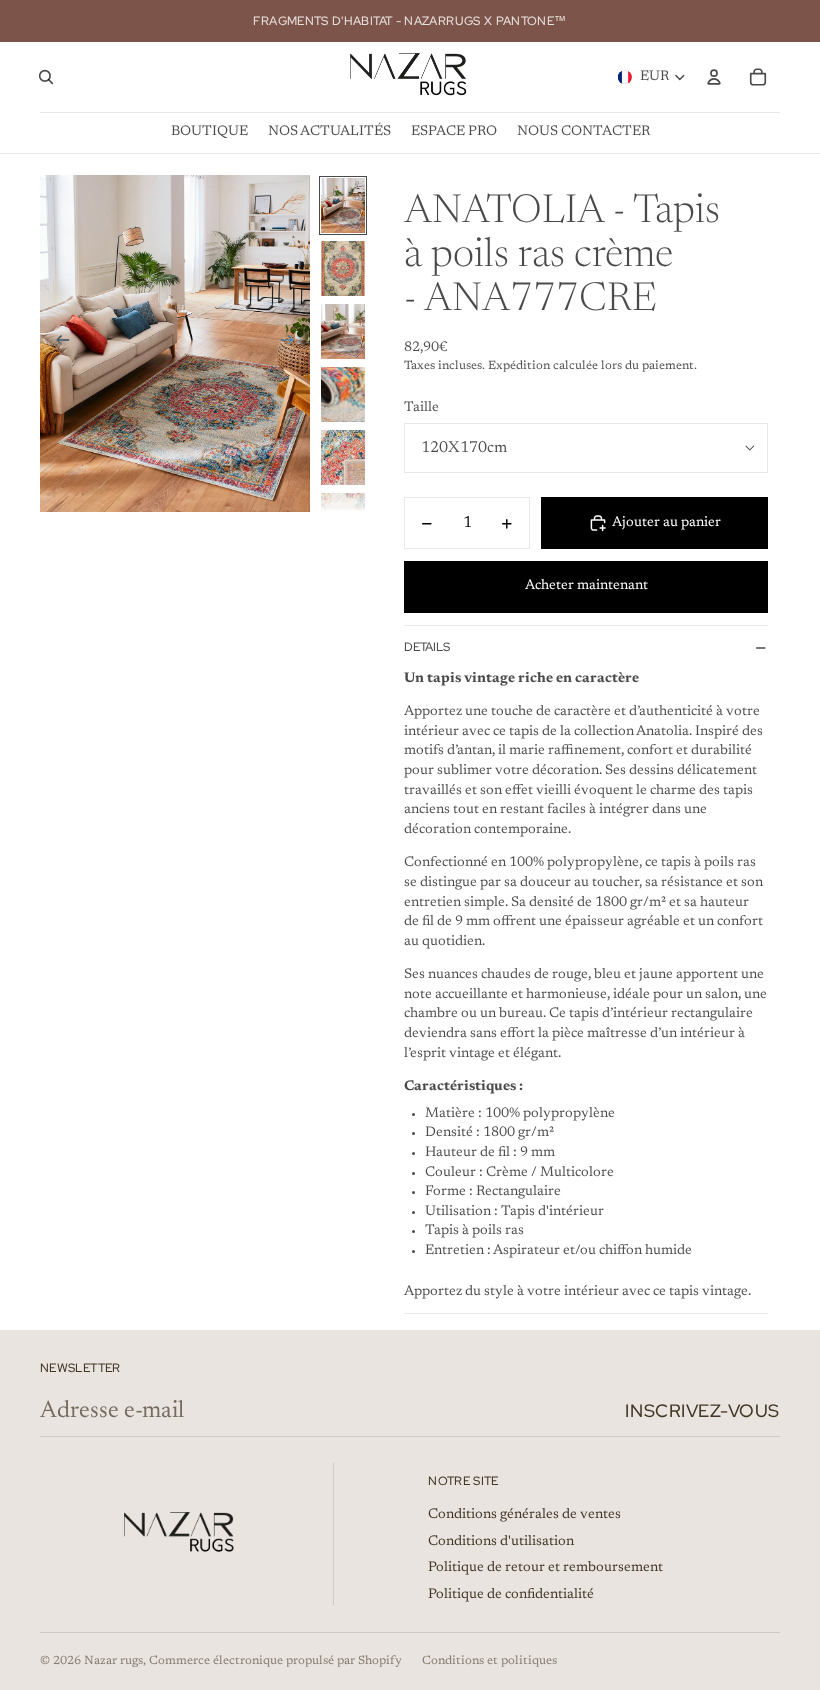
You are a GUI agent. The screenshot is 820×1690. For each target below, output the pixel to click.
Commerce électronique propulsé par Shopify (275, 1661)
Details (427, 647)
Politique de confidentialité (511, 1595)
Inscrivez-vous (702, 1410)
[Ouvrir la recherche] (46, 77)
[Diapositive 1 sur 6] (343, 205)
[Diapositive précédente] (56, 344)
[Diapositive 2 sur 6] (343, 268)
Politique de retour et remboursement (545, 1568)
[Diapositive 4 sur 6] (343, 394)
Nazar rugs (113, 1661)
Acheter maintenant (586, 586)
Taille (421, 408)
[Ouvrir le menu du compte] (714, 77)
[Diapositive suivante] (293, 344)
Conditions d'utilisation (501, 1542)
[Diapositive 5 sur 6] (343, 457)
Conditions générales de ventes (524, 1515)
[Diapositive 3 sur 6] (343, 331)
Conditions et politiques (489, 1661)
